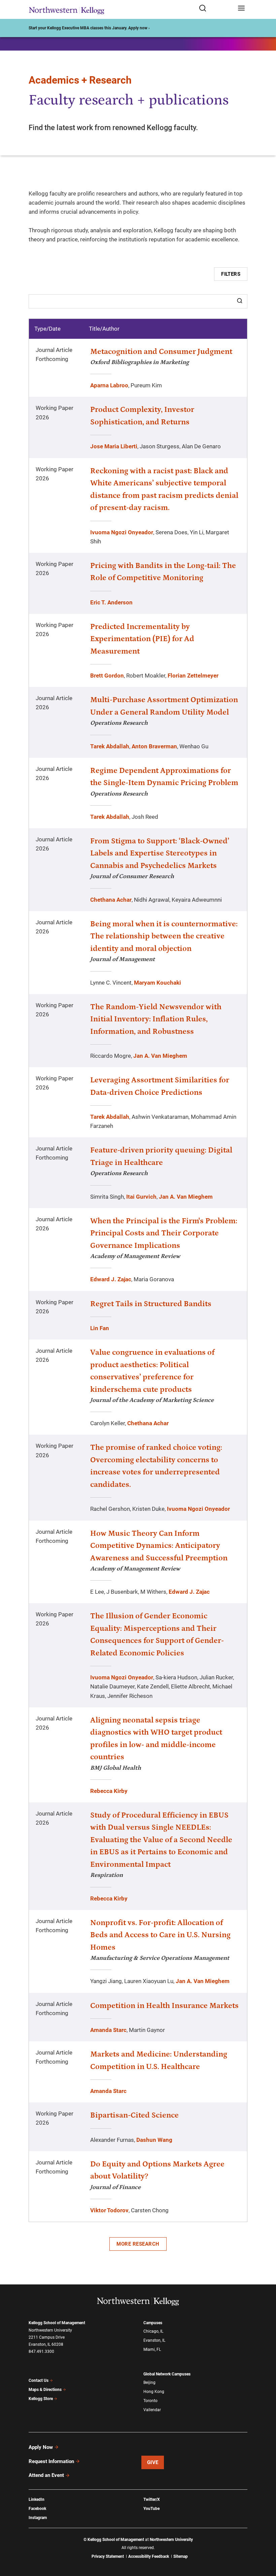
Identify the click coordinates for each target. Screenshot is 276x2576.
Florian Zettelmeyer (193, 676)
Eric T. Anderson (111, 602)
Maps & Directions (45, 2390)
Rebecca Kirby (109, 1791)
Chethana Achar (111, 900)
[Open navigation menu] (241, 9)
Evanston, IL (154, 2340)
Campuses (153, 2323)
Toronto (150, 2401)
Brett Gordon (107, 676)
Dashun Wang (154, 2140)
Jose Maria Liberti (114, 446)
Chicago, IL (153, 2331)
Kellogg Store (41, 2399)
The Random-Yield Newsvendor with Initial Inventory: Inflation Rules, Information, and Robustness (156, 1019)
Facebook (37, 2509)
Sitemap (181, 2556)
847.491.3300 (41, 2352)
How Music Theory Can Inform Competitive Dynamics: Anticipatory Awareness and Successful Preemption (159, 1546)
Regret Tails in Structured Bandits (151, 1304)
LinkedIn (37, 2499)
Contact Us (39, 2380)
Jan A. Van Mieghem (160, 1056)
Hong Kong (154, 2392)
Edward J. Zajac (111, 1279)
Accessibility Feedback (149, 2556)
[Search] (240, 301)
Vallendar (152, 2410)
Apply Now (41, 2447)
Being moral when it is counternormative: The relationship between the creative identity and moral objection (164, 936)
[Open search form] (216, 9)
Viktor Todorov (109, 2210)
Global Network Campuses (167, 2374)
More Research (138, 2244)
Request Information (51, 2461)
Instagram (38, 2518)
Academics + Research (80, 80)
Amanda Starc (108, 2030)
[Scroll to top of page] (265, 2541)
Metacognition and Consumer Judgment (161, 352)
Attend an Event (46, 2475)
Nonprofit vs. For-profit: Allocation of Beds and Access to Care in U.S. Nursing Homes (160, 1935)
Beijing (149, 2383)
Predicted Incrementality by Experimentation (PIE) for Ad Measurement (142, 639)
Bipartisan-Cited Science (134, 2115)
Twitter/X (152, 2499)
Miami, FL (152, 2349)
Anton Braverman (154, 746)
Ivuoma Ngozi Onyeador (122, 532)
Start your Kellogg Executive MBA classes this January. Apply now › (89, 28)
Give (153, 2462)
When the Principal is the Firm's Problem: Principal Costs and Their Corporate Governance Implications (164, 1233)
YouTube (151, 2509)
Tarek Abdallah (110, 746)
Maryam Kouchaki (158, 983)
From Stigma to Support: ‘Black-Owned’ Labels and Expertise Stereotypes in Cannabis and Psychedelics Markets (160, 853)
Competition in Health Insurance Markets (164, 2006)
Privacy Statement (108, 2556)
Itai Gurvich (141, 1197)
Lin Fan (100, 1328)
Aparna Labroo (109, 385)
